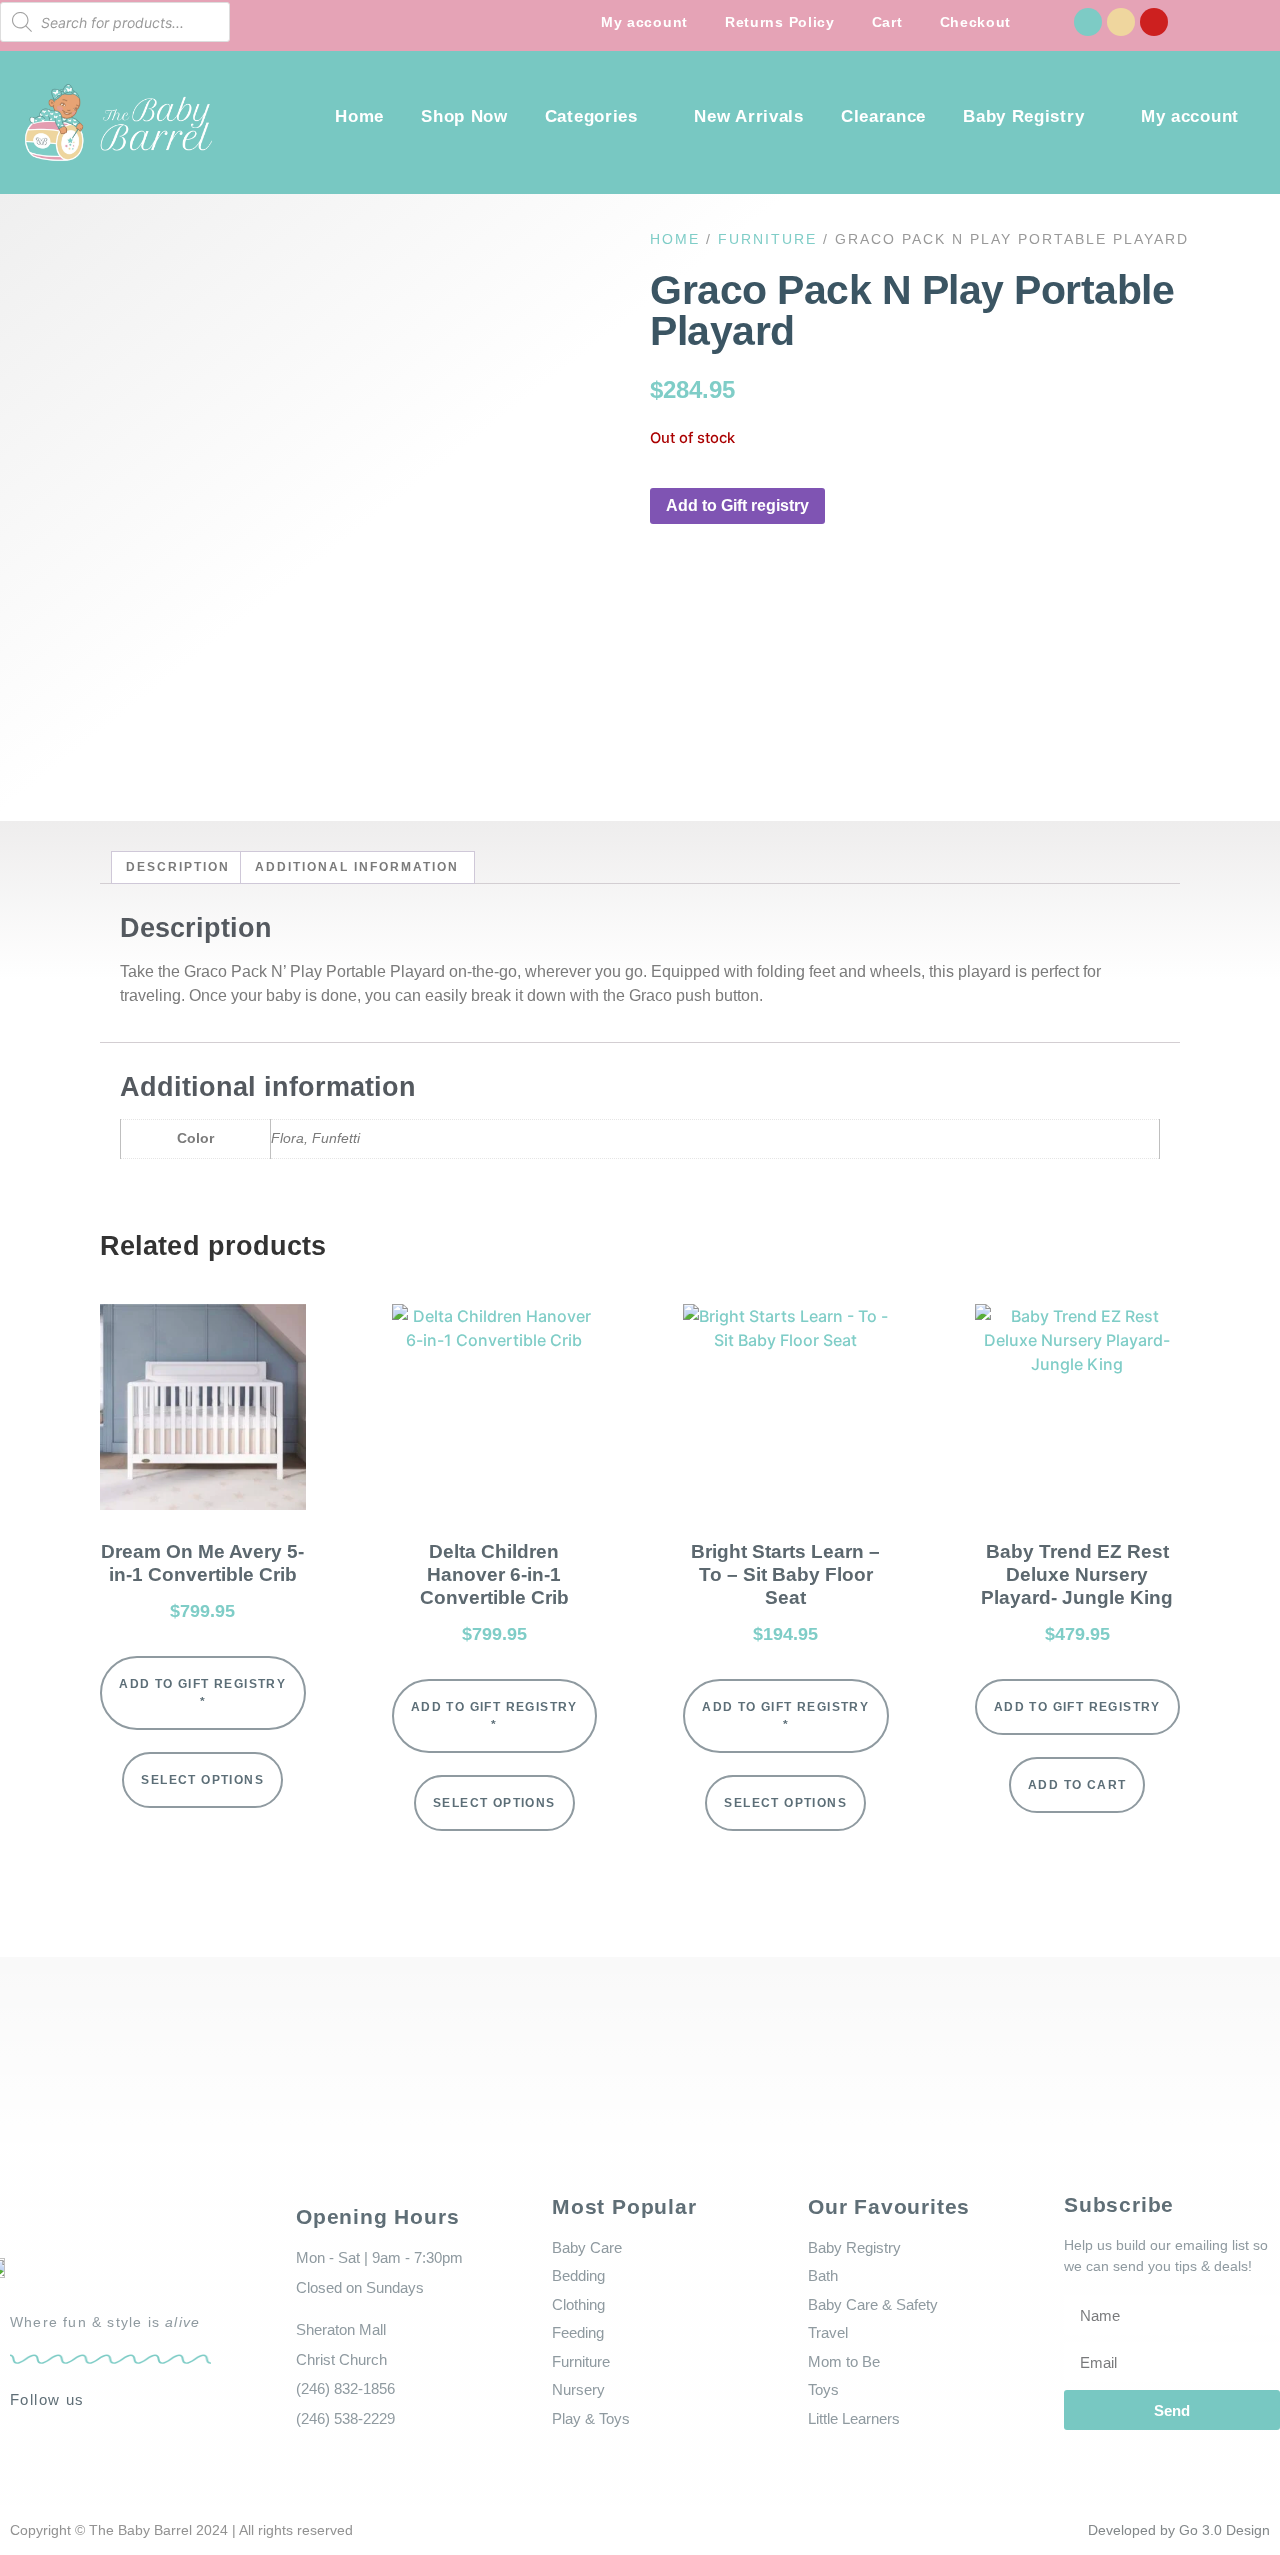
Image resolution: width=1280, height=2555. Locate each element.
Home (359, 116)
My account (644, 22)
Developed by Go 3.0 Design (1179, 2530)
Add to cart (1077, 1785)
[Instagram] (1121, 22)
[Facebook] (1088, 22)
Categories (591, 116)
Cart (887, 22)
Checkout (976, 22)
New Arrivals (748, 116)
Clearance (883, 116)
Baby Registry (1023, 116)
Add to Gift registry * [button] (202, 1693)
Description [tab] (178, 867)
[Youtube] (1154, 22)
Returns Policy (780, 22)
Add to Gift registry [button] (737, 505)
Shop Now (464, 116)
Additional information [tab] (357, 867)
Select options (202, 1780)
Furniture (767, 239)
